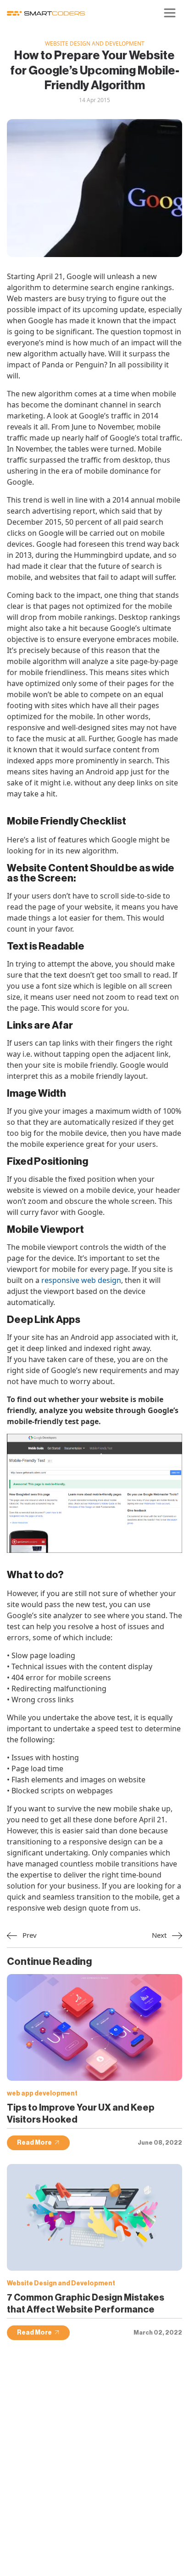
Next (160, 1935)
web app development (42, 2094)
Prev (29, 1935)
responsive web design (81, 1280)
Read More (34, 2143)
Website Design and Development (95, 43)
